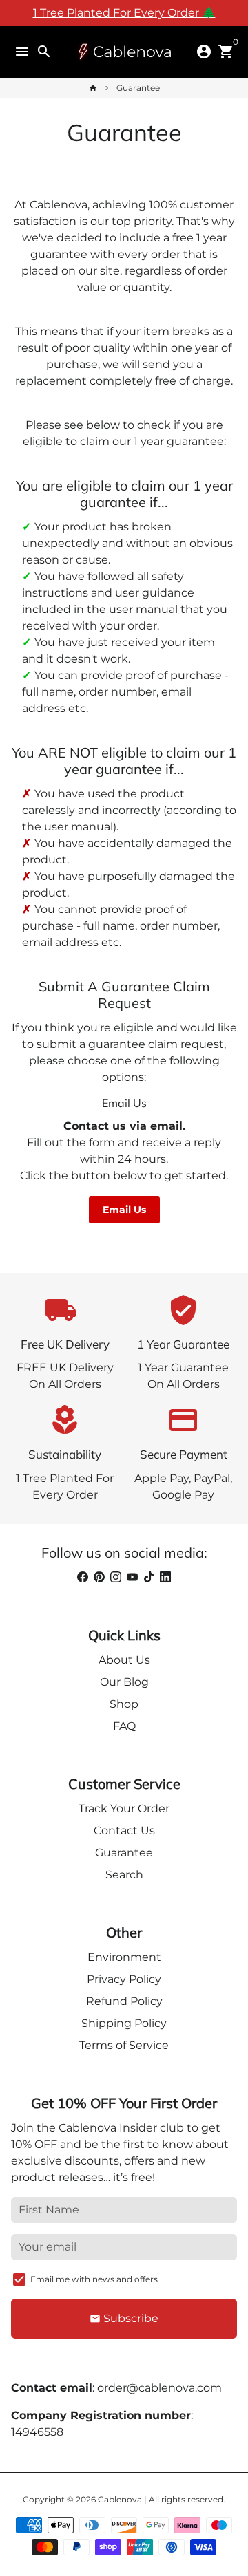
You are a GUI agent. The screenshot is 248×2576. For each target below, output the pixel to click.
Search (124, 1875)
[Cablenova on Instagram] (116, 1577)
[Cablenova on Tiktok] (149, 1577)
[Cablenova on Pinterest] (99, 1577)
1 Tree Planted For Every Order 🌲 (124, 13)
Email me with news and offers (94, 2279)
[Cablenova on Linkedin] (165, 1577)
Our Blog (124, 1682)
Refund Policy (124, 2001)
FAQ (124, 1726)
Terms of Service (124, 2045)
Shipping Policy (124, 2023)
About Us (124, 1660)
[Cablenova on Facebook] (83, 1577)
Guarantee (138, 88)
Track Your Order (124, 1808)
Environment (124, 1957)
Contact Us (124, 1831)
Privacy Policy (124, 1979)
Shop (124, 1704)
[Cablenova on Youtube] (132, 1577)
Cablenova (120, 2499)
